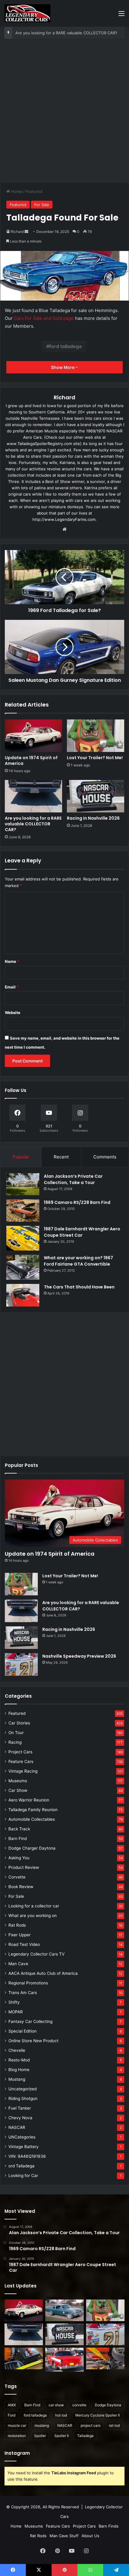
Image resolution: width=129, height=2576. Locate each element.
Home (16, 191)
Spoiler (40, 2436)
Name (12, 961)
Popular (21, 1157)
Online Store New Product (33, 2041)
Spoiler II (61, 2436)
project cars (91, 2425)
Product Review (24, 1867)
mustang (42, 2425)
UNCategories (22, 2137)
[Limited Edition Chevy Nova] (64, 2310)
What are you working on (33, 1916)
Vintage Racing (23, 1771)
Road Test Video (24, 1944)
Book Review (21, 1887)
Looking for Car (23, 2176)
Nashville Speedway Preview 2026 (79, 1656)
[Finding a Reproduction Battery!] (24, 2358)
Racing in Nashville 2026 (93, 818)
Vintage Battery (24, 2147)
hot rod (61, 2415)
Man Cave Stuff (64, 2536)
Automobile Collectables (32, 1819)
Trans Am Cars (23, 1993)
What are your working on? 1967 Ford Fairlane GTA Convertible (78, 1261)
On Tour (16, 1733)
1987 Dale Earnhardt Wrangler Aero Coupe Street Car (82, 1232)
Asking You (19, 1858)
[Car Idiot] (64, 2360)
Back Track (19, 1829)
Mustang (17, 2079)
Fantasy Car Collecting (30, 2021)
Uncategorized (22, 2089)
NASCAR (17, 2127)
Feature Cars (21, 1761)
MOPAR (16, 2012)
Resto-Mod (19, 2060)
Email (12, 987)
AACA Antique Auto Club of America (43, 1973)
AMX (12, 2405)
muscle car (17, 2425)
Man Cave (18, 1964)
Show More (63, 367)
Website (13, 1013)
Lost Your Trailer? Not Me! (95, 758)
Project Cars (20, 1752)
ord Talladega (21, 2166)
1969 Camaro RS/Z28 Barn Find (77, 1202)
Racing (15, 1742)
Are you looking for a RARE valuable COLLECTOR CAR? (66, 33)
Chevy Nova (20, 2118)
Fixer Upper (19, 1935)
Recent (61, 1157)
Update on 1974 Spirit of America (31, 761)
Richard (17, 232)
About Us (90, 2536)
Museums (18, 1781)
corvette (79, 2405)
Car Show (18, 1790)
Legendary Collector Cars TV (36, 1954)
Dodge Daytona (108, 2405)
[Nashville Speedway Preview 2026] (21, 1664)
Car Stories (19, 1723)
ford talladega (65, 346)
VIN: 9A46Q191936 (27, 2156)
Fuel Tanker (20, 2108)
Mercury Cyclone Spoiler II (97, 2415)
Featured (34, 191)
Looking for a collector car (34, 1906)
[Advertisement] (64, 113)
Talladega (85, 2436)
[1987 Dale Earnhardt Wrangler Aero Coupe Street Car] (23, 1238)
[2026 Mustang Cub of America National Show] (105, 2358)
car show (56, 2405)
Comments (105, 1157)
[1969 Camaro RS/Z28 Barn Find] (23, 1210)
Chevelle (17, 2050)
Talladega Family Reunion (33, 1810)
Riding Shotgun (23, 2098)
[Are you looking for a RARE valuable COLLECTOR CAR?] (33, 796)
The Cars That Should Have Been (79, 1287)
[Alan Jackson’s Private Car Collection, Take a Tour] (23, 1184)
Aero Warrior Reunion (29, 1800)
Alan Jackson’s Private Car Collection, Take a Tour (73, 1179)
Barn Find (18, 1838)
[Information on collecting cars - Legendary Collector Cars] (27, 13)
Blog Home (19, 2070)
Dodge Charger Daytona (32, 1848)
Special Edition (22, 2031)
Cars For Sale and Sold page (44, 318)
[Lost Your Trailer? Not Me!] (96, 736)
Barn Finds (109, 2526)
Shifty (14, 2002)
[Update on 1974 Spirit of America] (33, 736)
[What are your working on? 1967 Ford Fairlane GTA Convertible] (23, 1267)
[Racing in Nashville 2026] (96, 796)
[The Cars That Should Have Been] (23, 1295)
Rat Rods (17, 1925)
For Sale (42, 205)
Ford (12, 2415)
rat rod (114, 2425)
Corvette (17, 1877)
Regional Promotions (28, 1983)
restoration (17, 2436)
